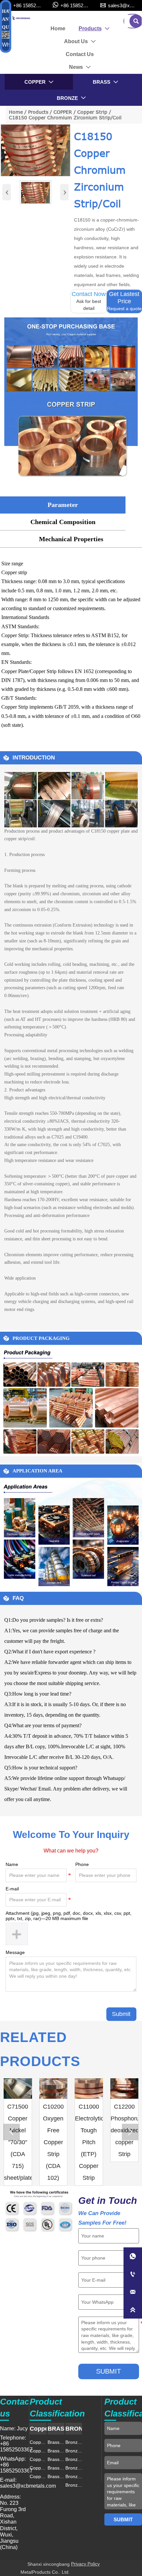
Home (16, 112)
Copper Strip (92, 112)
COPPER (63, 112)
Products (38, 112)
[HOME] (21, 18)
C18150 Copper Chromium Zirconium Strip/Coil (65, 118)
